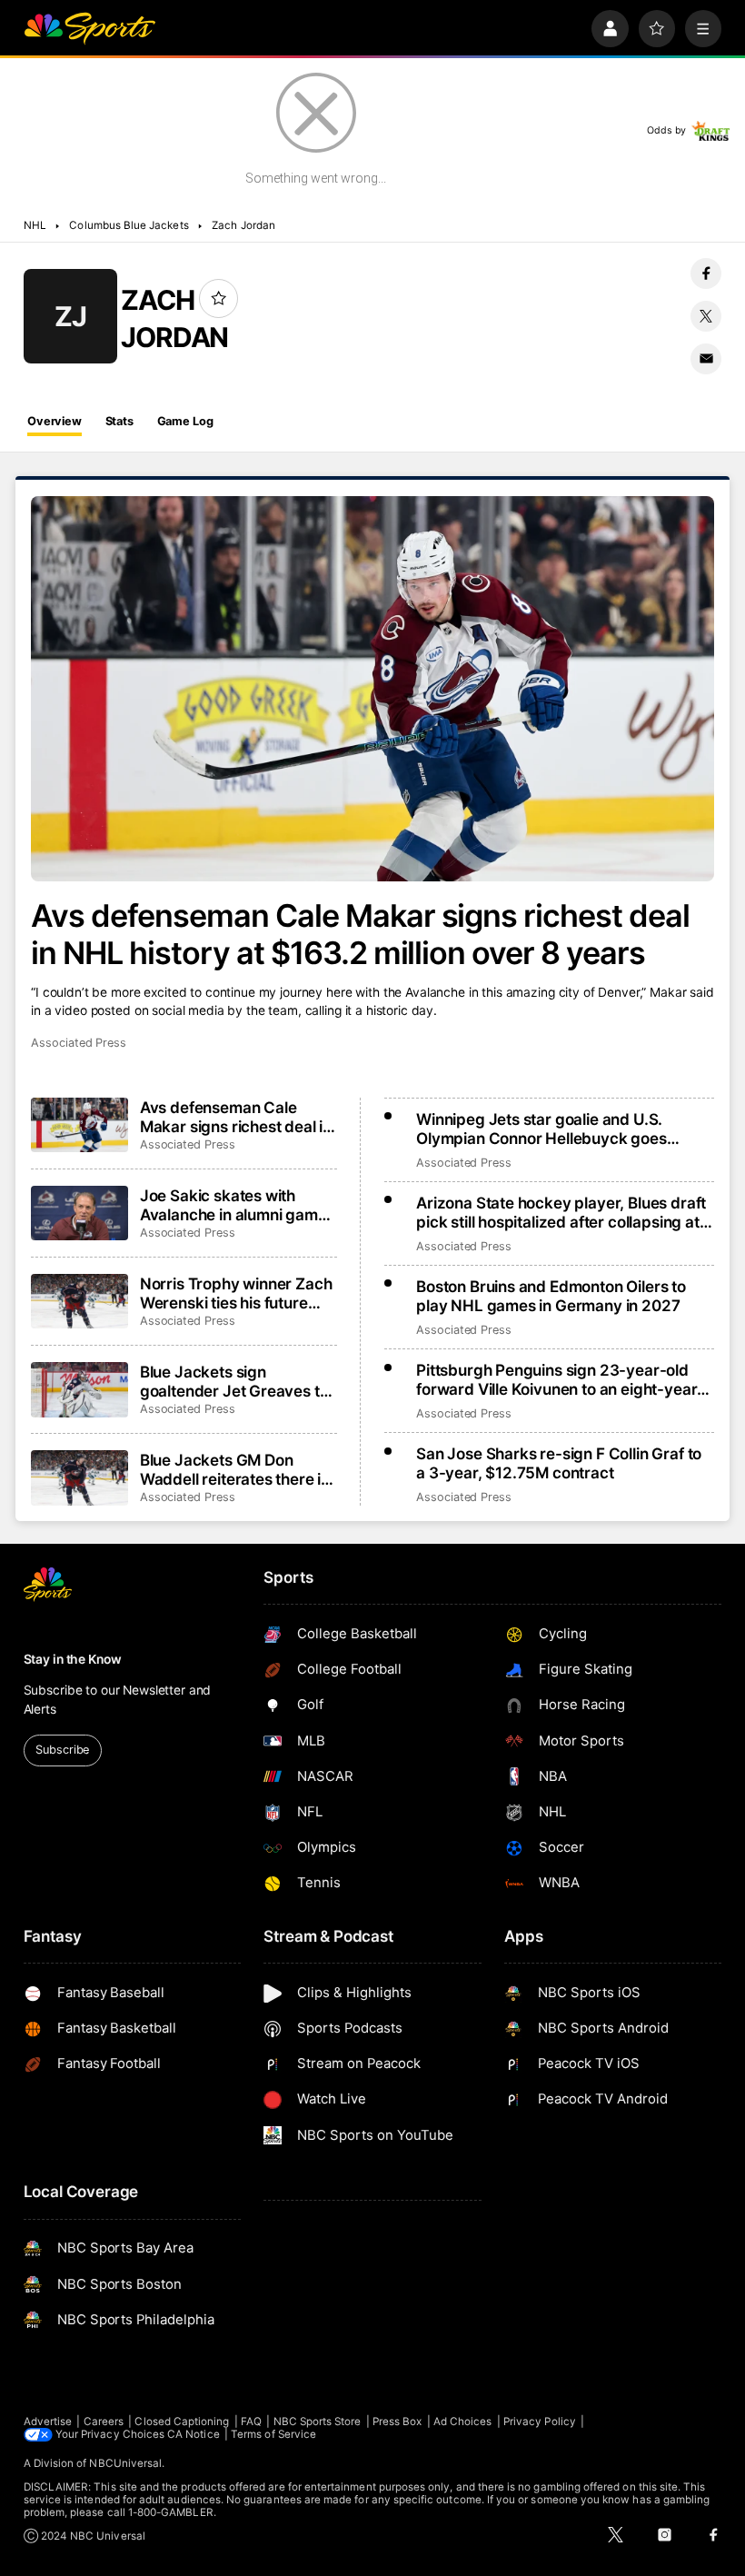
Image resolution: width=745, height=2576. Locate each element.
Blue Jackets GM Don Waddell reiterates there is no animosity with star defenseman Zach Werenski (234, 1469)
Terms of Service (273, 2434)
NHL (35, 225)
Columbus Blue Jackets (129, 225)
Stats (119, 421)
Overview (55, 421)
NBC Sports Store (318, 2422)
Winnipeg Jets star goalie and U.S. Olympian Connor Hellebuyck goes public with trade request (541, 1129)
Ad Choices (463, 2422)
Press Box (397, 2422)
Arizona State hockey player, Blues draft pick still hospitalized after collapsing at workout (561, 1212)
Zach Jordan (243, 225)
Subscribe (62, 1750)
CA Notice (194, 2434)
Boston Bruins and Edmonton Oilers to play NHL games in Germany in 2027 (551, 1296)
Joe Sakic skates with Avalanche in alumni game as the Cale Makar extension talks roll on (233, 1205)
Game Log (185, 421)
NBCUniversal (125, 2463)
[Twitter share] (706, 316)
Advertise (48, 2422)
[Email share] (706, 359)
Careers (104, 2422)
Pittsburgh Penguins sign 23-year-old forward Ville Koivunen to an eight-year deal (556, 1379)
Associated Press (79, 1043)
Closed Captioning (182, 2422)
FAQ (251, 2422)
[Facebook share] (706, 274)
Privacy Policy (540, 2422)
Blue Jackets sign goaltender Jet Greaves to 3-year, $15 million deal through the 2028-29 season (234, 1381)
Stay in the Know (73, 1659)
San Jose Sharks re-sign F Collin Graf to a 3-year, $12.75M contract (559, 1463)
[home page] (89, 29)
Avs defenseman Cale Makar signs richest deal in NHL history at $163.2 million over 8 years (360, 934)
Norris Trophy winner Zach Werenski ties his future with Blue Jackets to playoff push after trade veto (236, 1293)
